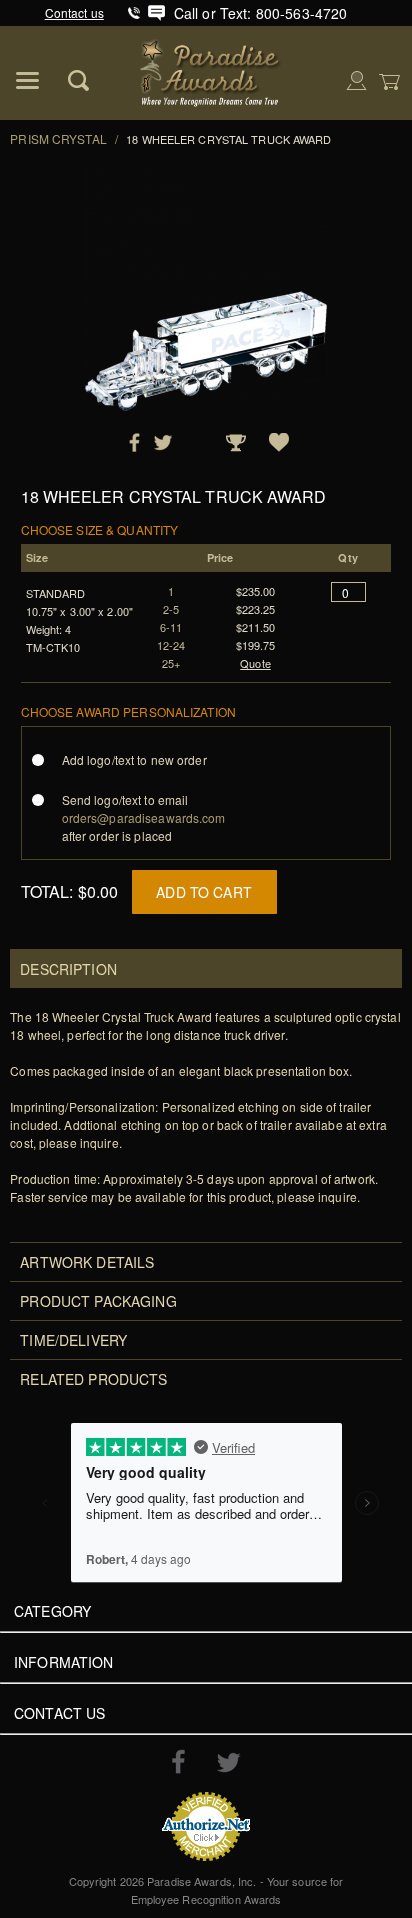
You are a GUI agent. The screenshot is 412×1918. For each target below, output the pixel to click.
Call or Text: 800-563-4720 (261, 13)
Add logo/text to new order (134, 759)
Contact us (74, 12)
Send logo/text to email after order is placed (144, 817)
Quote (255, 663)
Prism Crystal (58, 138)
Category (52, 1611)
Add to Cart (204, 892)
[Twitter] (228, 1762)
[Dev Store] (211, 70)
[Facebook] (178, 1761)
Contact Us (59, 1713)
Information (64, 1662)
